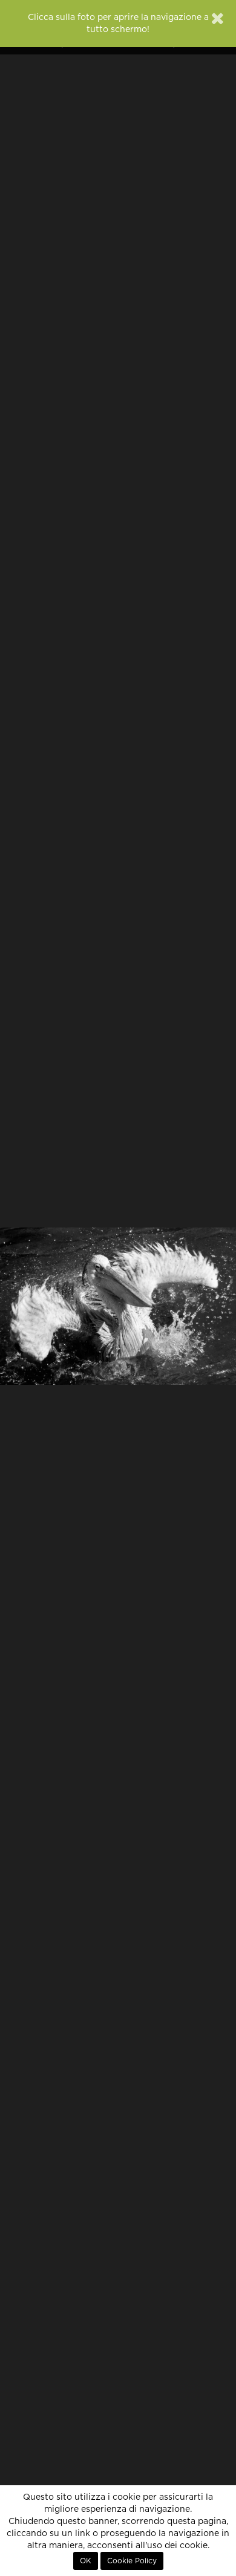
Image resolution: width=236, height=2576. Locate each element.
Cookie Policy (132, 2561)
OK (86, 2561)
